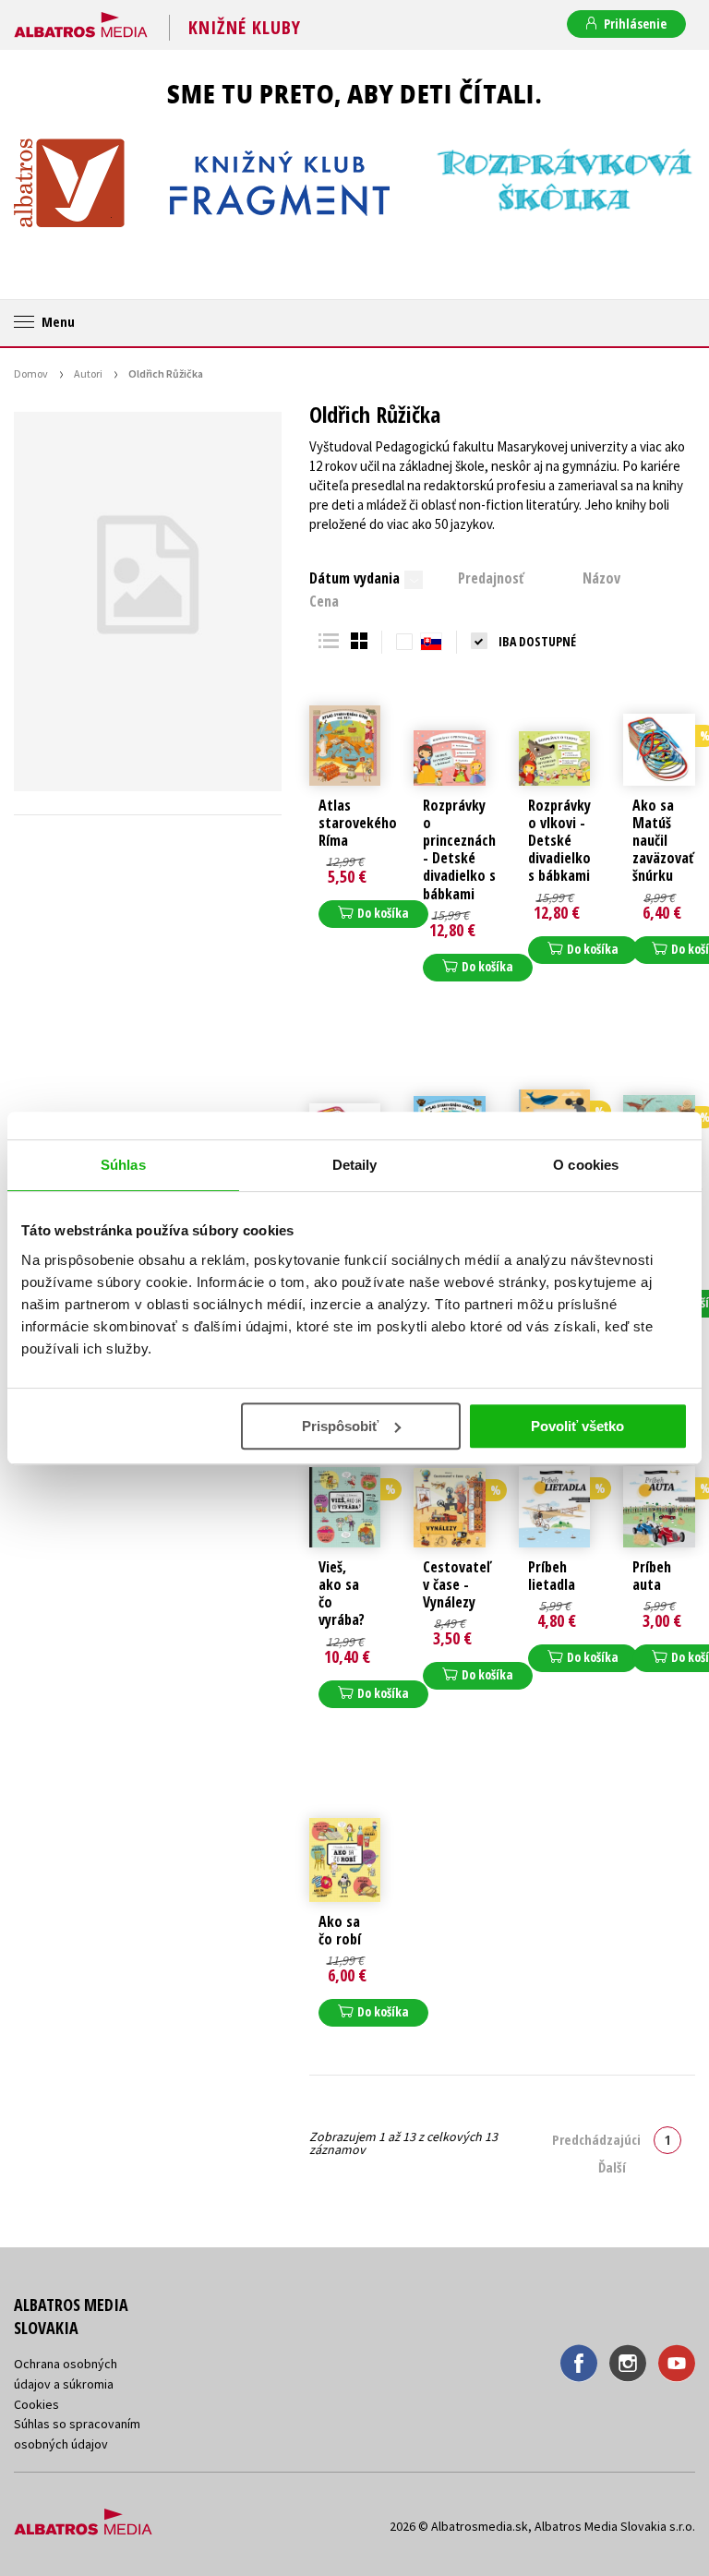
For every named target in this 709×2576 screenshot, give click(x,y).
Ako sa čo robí (340, 1931)
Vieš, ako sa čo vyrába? (342, 1594)
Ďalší (612, 2167)
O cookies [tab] (586, 1165)
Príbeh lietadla (552, 1576)
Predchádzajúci (596, 2139)
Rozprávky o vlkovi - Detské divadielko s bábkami (559, 841)
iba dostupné (537, 641)
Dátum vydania (354, 578)
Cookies (36, 2404)
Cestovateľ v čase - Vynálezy (457, 1585)
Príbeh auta (652, 1576)
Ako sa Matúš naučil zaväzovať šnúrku (663, 841)
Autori (88, 373)
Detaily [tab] (355, 1165)
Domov (31, 373)
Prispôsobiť (340, 1426)
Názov (601, 578)
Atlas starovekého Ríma (358, 824)
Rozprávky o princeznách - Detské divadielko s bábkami (459, 850)
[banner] (81, 21)
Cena (324, 601)
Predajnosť (491, 578)
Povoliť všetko (577, 1426)
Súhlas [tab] (123, 1165)
